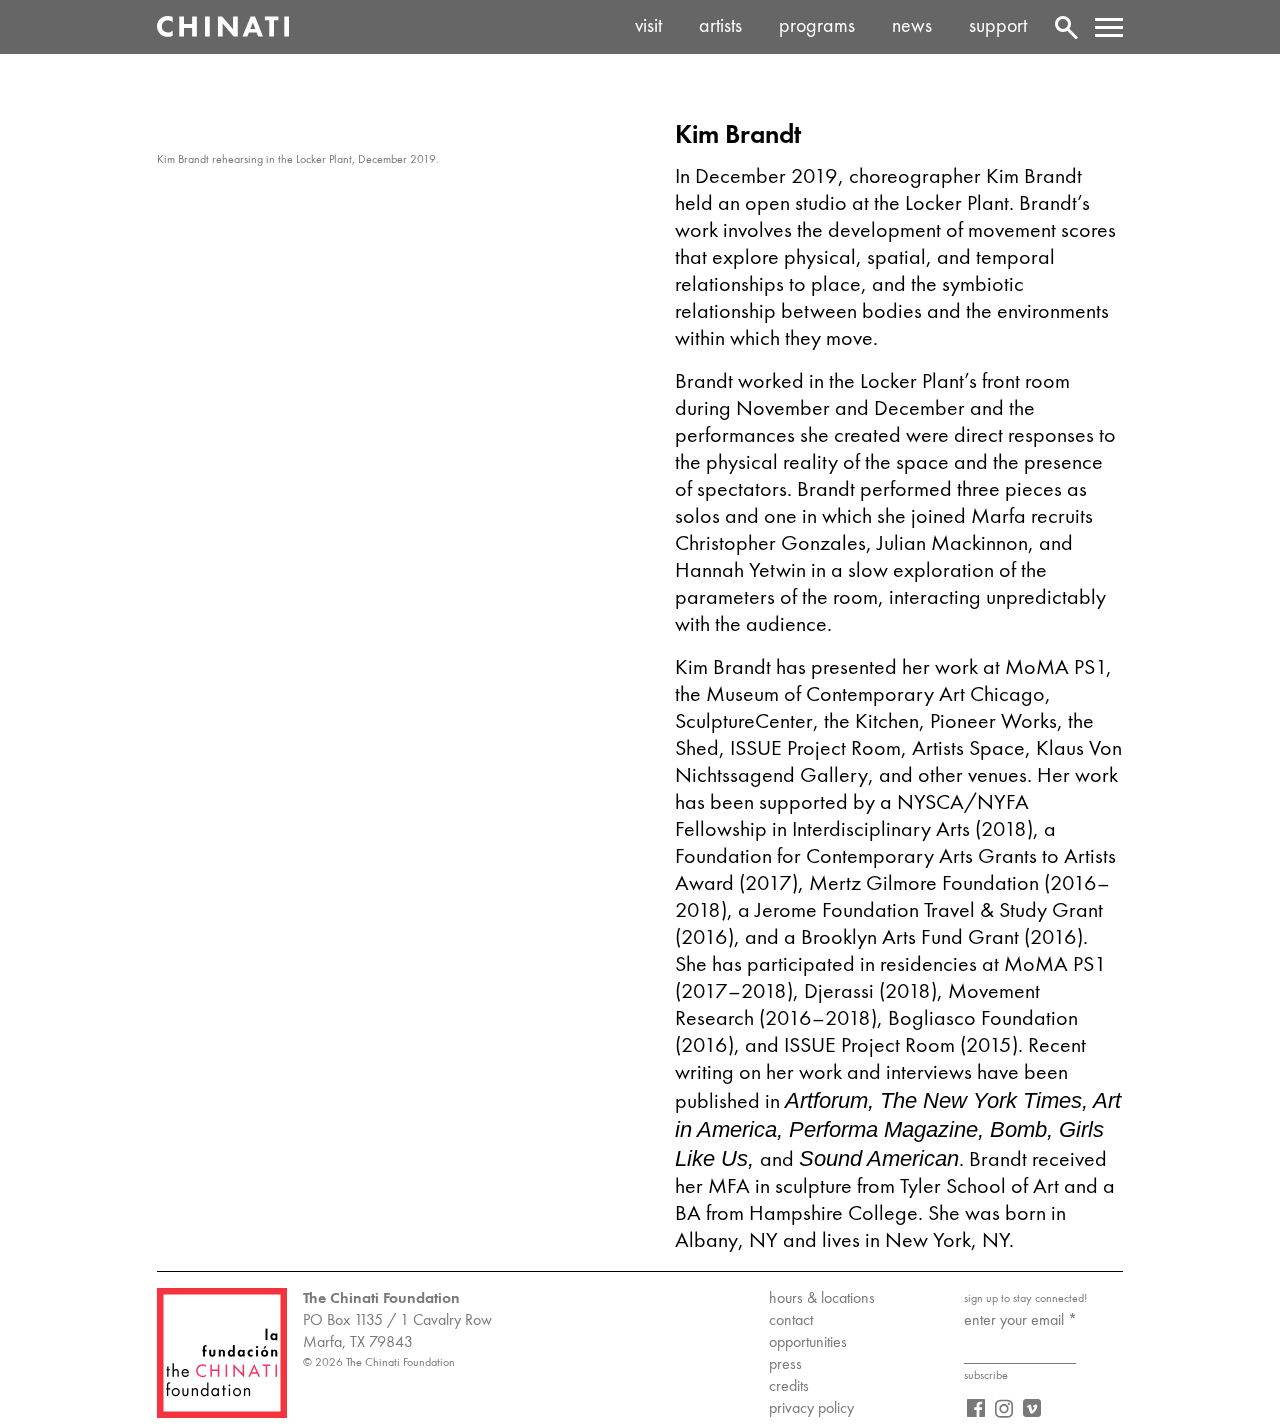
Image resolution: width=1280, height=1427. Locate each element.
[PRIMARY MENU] (1109, 27)
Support (998, 27)
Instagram (1004, 1408)
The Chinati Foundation (223, 27)
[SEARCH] (1069, 27)
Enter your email (1020, 1321)
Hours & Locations (822, 1299)
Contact (791, 1321)
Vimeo (1032, 1408)
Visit (648, 27)
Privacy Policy (811, 1409)
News (912, 27)
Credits (789, 1387)
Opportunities (808, 1343)
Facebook (976, 1408)
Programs (817, 27)
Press (785, 1365)
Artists (720, 27)
